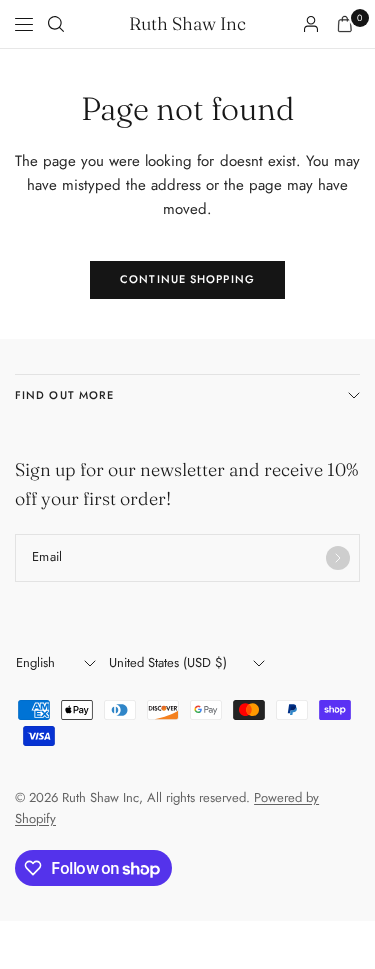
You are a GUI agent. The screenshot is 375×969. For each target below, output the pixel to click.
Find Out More (64, 395)
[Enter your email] (338, 558)
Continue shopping (187, 279)
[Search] (56, 24)
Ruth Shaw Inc (187, 24)
